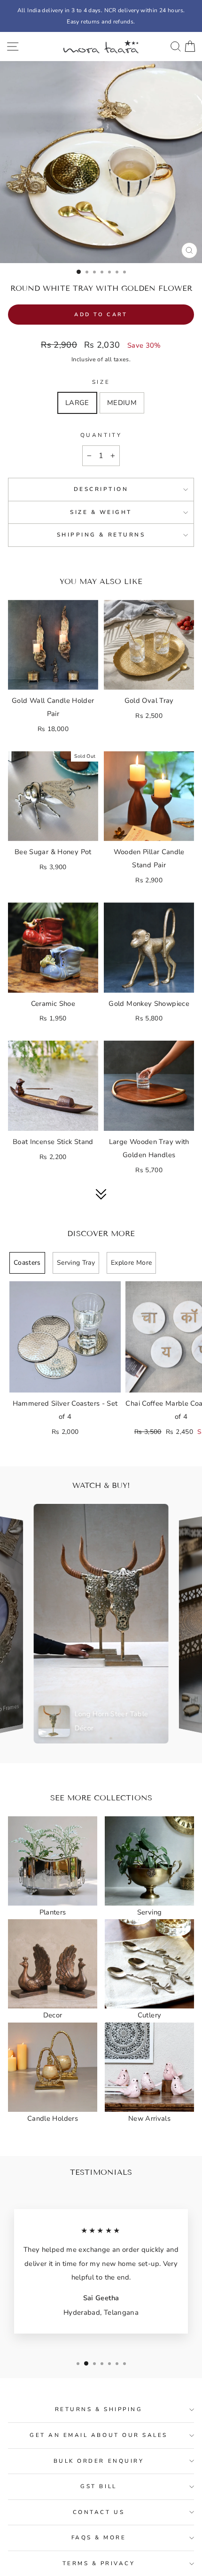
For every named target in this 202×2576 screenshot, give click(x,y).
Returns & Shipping (99, 2409)
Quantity (101, 435)
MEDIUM (122, 403)
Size (101, 382)
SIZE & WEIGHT (101, 512)
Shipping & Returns (101, 535)
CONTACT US (99, 2512)
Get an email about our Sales (99, 2435)
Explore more (131, 1263)
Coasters (27, 1263)
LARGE (77, 403)
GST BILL (98, 2486)
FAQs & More (99, 2537)
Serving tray (76, 1263)
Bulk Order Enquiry (99, 2461)
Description (101, 489)
